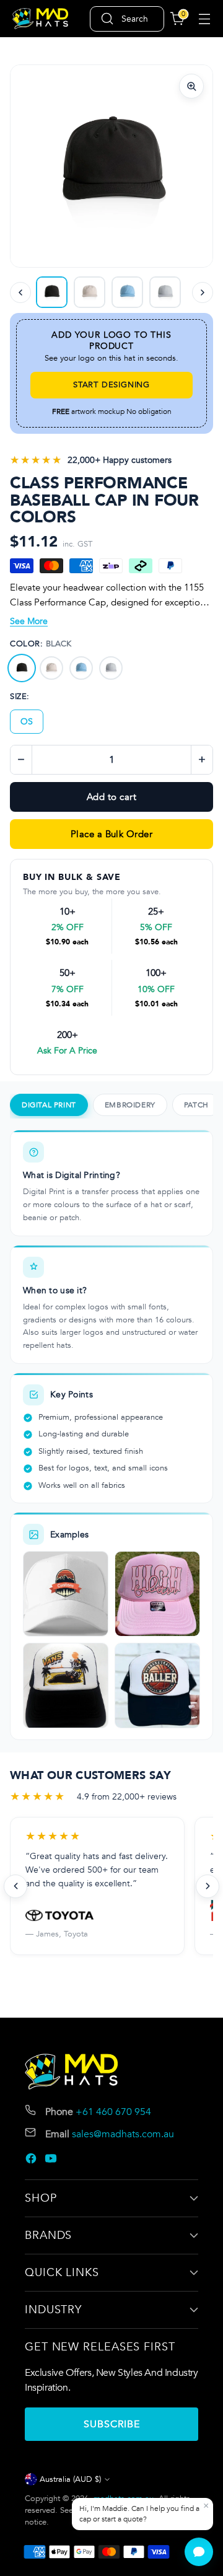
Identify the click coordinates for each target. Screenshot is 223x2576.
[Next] (203, 292)
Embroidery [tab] (130, 1105)
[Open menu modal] (204, 19)
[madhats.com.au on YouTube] (52, 2161)
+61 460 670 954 (113, 2112)
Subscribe (112, 2424)
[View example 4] (157, 1686)
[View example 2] (157, 1594)
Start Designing (111, 385)
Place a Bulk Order (111, 834)
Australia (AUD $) (70, 2479)
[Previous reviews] (15, 1886)
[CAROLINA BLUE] (81, 668)
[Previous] (20, 292)
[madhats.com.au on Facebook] (32, 2161)
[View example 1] (66, 1594)
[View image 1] (52, 292)
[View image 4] (165, 292)
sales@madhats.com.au (123, 2134)
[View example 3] (66, 1686)
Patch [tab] (196, 1105)
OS (27, 722)
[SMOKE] (111, 668)
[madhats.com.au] (40, 19)
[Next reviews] (208, 1886)
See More (29, 621)
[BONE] (51, 668)
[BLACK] (22, 668)
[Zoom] (191, 86)
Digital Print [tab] (49, 1105)
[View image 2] (90, 292)
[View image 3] (127, 292)
